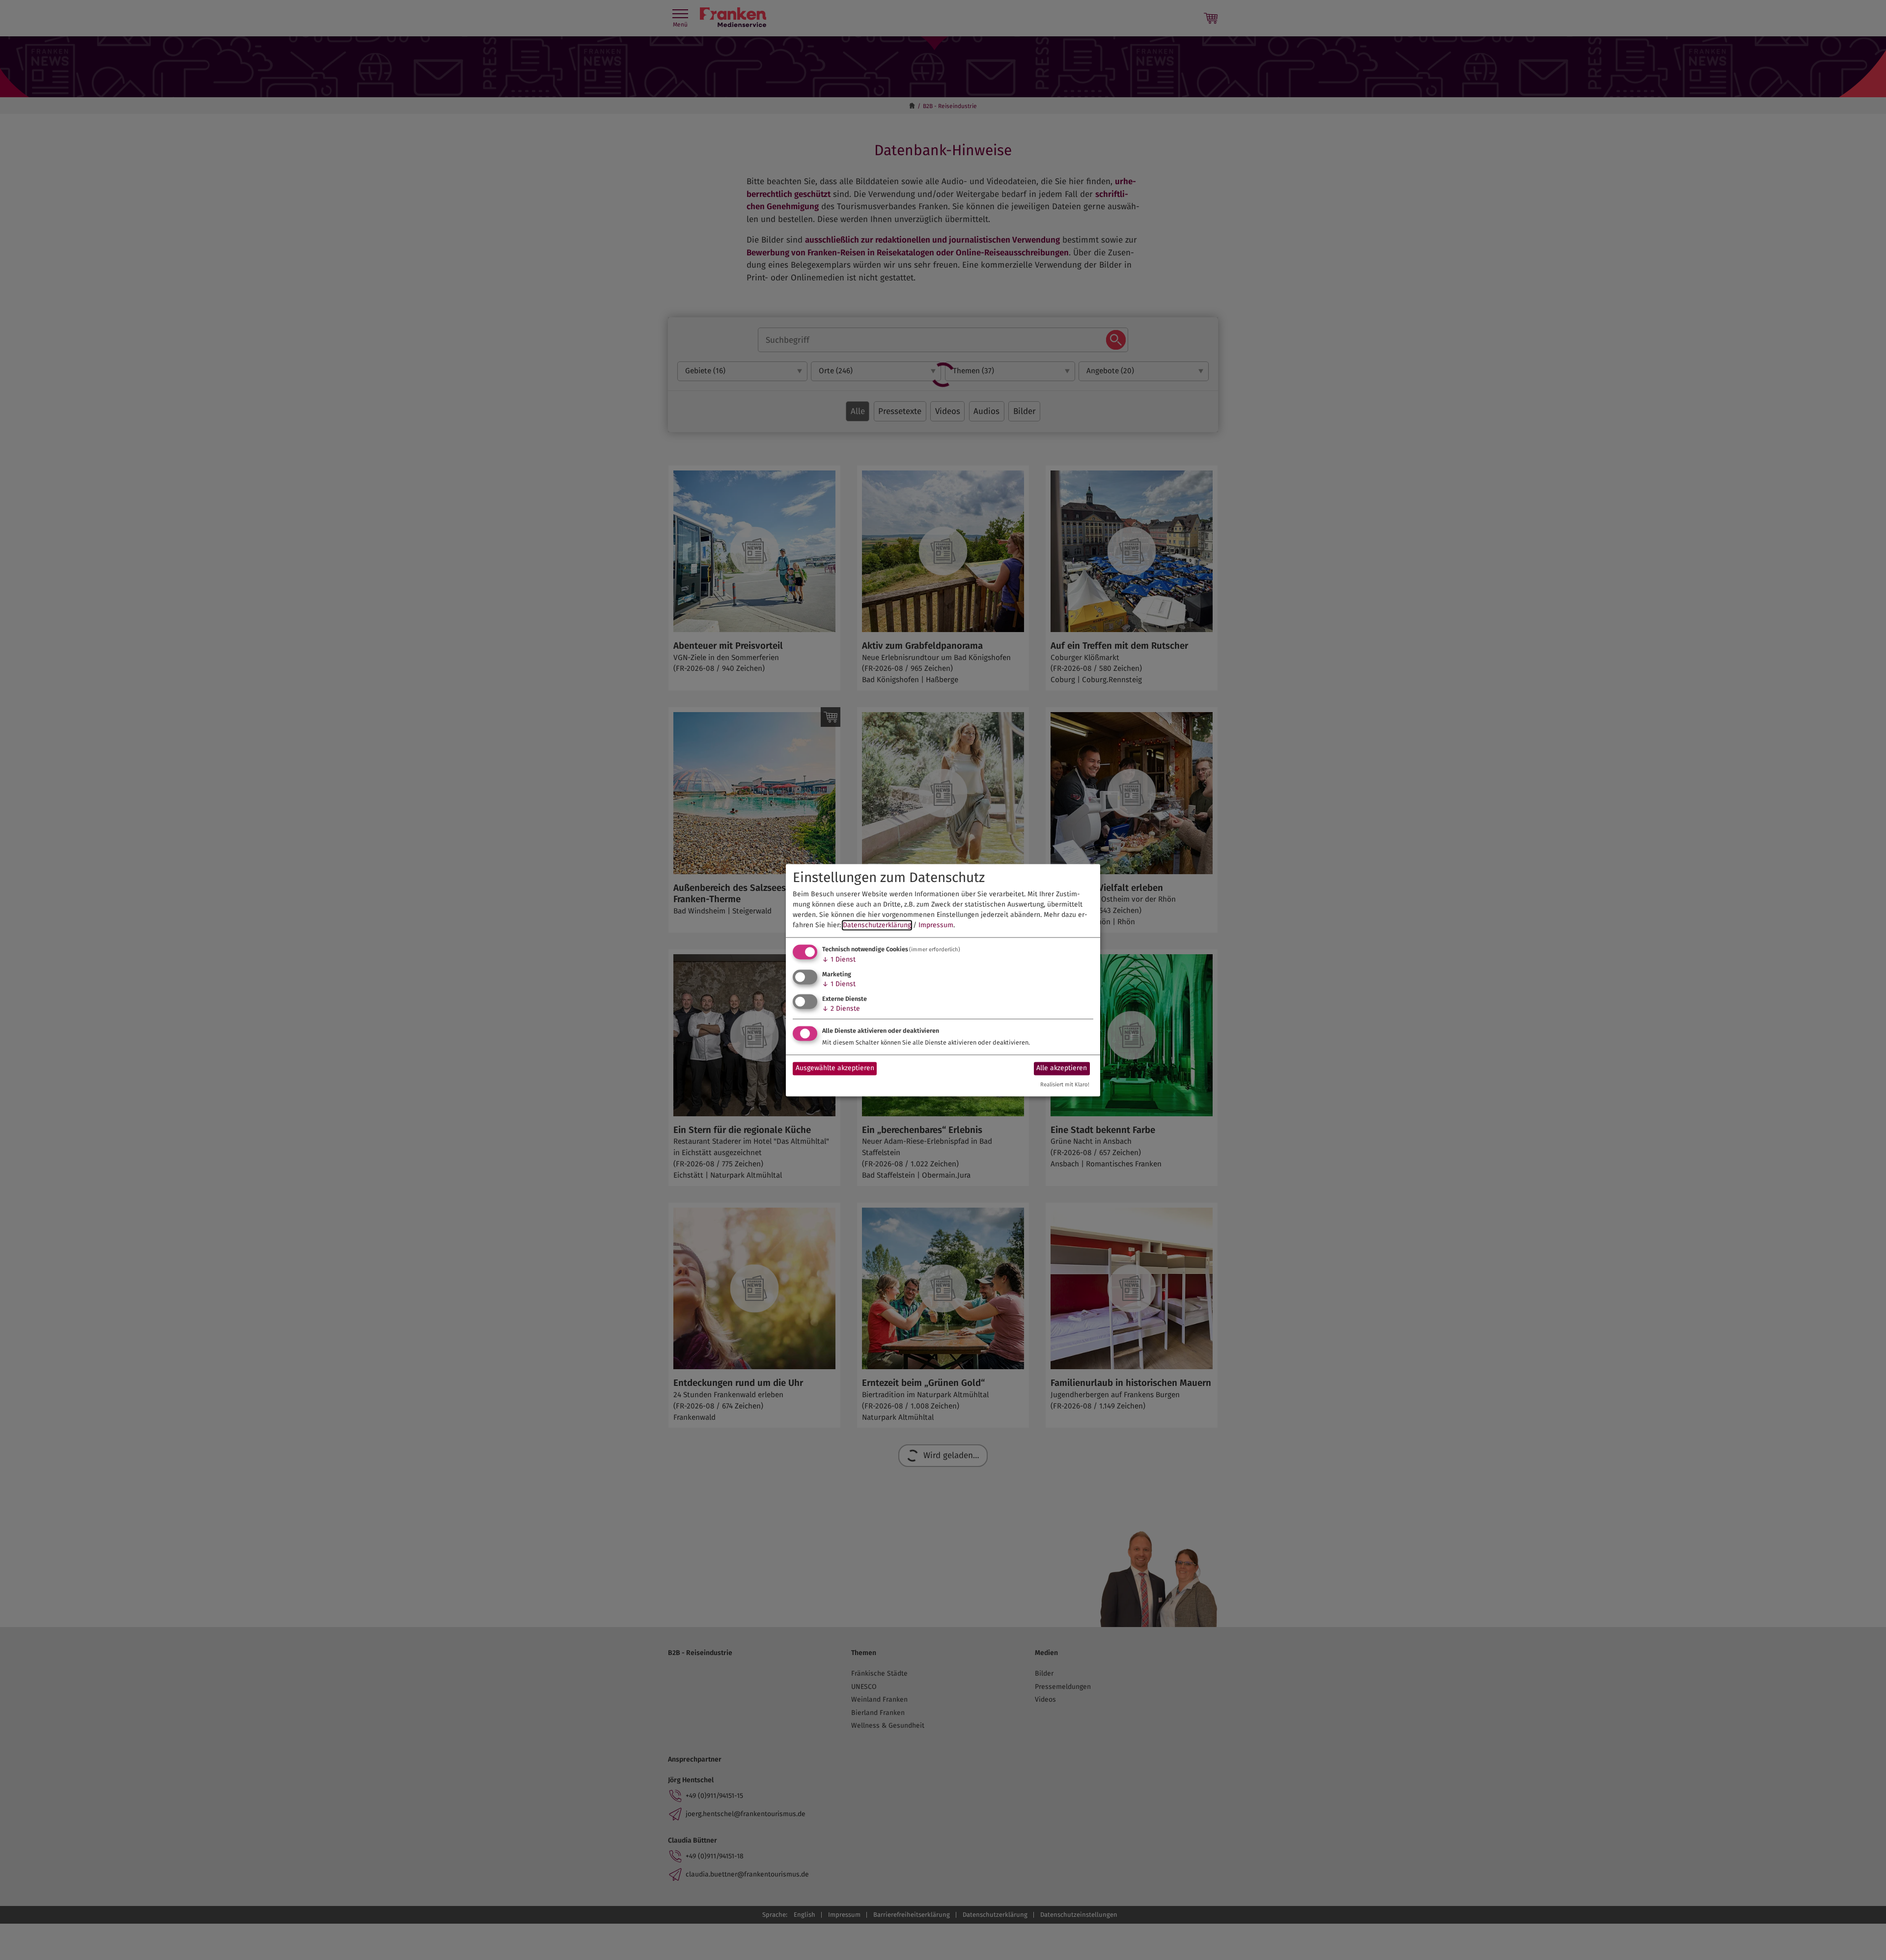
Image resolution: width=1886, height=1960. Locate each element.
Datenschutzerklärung (877, 925)
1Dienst (839, 960)
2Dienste (841, 1008)
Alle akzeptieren (1062, 1068)
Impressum (936, 925)
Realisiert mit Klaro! (1065, 1085)
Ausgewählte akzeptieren (835, 1068)
